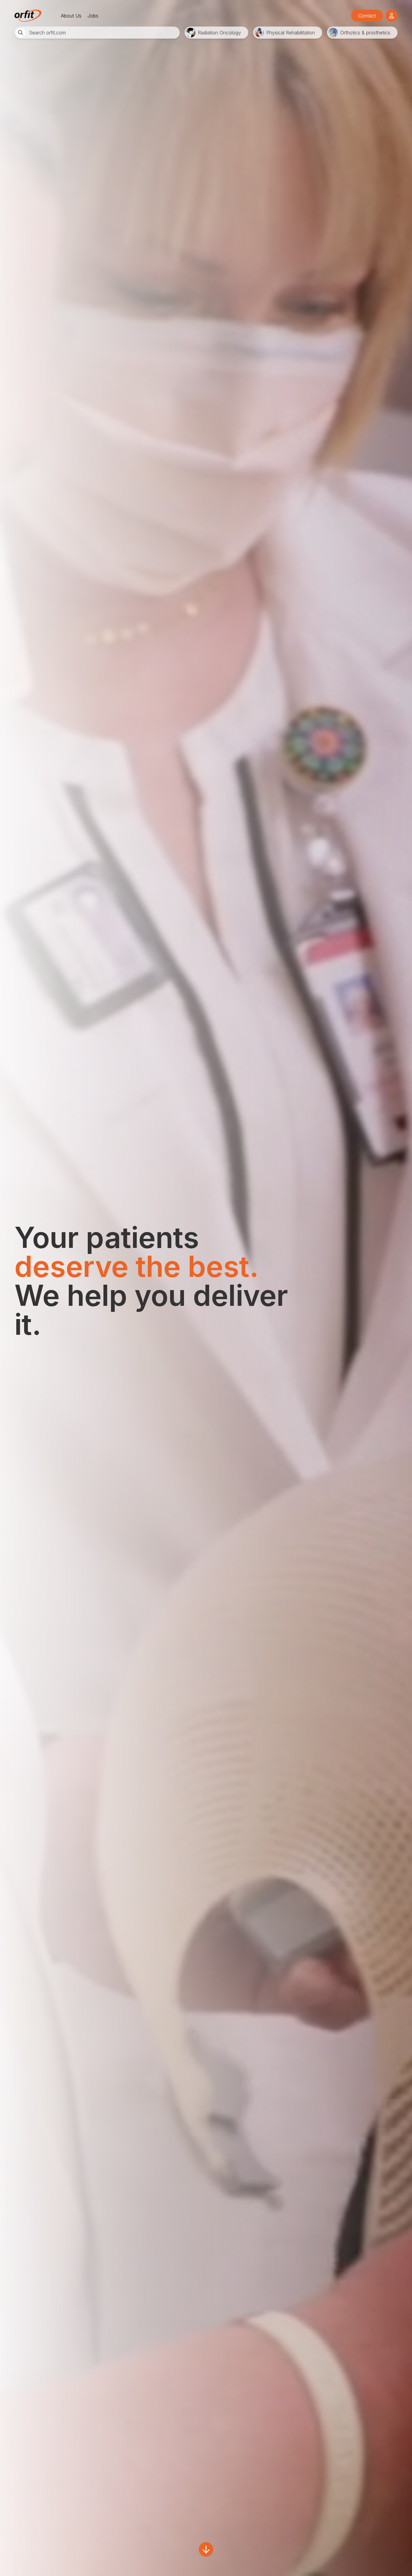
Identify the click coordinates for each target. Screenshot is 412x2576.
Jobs (93, 16)
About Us (71, 16)
